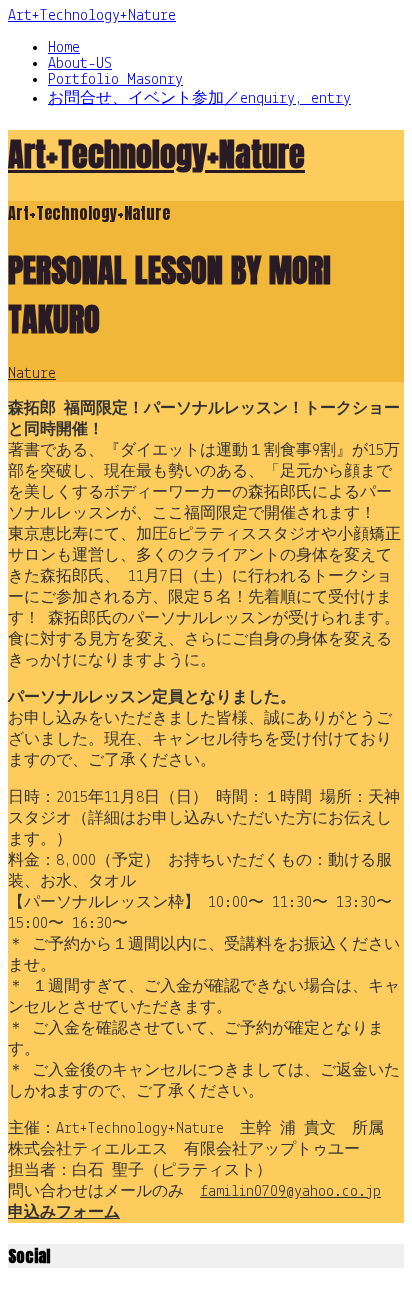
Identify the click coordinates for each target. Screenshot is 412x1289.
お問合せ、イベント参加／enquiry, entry (199, 99)
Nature (32, 374)
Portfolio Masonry (115, 80)
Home (64, 48)
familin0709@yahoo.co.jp (290, 1192)
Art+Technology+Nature (92, 16)
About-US (80, 64)
